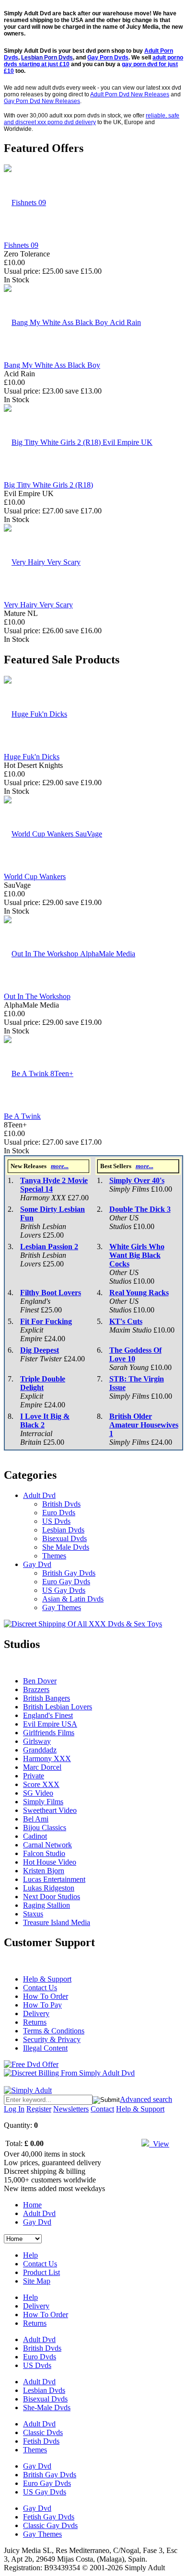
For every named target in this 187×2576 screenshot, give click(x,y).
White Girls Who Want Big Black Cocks (137, 1255)
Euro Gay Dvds (66, 1582)
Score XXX (41, 1784)
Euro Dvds (59, 1513)
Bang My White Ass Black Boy (52, 365)
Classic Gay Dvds (50, 2525)
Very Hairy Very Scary (38, 605)
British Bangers (47, 1698)
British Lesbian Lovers (58, 1707)
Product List (41, 2272)
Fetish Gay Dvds (49, 2517)
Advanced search (146, 2099)
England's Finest (48, 1715)
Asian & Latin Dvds (73, 1599)
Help (30, 2255)
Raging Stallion (47, 1905)
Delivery (36, 2013)
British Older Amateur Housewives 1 (144, 1425)
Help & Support (47, 1979)
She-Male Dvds (47, 2408)
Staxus (33, 1914)
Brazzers (36, 1689)
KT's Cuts (126, 1321)
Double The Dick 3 (140, 1209)
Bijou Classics (45, 1828)
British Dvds (61, 1504)
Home (32, 2205)
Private (34, 1776)
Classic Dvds (43, 2432)
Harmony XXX (47, 1758)
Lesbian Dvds (63, 1530)
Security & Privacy (52, 2039)
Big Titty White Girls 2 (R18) (48, 485)
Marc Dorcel (42, 1767)
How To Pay (42, 2005)
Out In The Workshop (37, 996)
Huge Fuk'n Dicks (32, 757)
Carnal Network (47, 1845)
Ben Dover (40, 1681)
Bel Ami (36, 1819)
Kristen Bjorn (44, 1871)
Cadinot (35, 1836)
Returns (35, 2022)
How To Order (46, 1996)
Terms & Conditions (54, 2031)
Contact (102, 2109)
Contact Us (40, 1988)
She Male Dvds (66, 1547)
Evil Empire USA (50, 1724)
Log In (14, 2109)
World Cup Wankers (35, 876)
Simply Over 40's (137, 1180)
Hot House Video (50, 1862)
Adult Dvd (39, 1495)
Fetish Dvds (41, 2441)
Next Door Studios (52, 1897)
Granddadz (40, 1750)
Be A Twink (22, 1116)
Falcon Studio (44, 1853)
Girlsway (37, 1741)
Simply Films (43, 1802)
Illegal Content (45, 2048)
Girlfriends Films (49, 1733)
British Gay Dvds (69, 1573)
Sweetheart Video (50, 1810)
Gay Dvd (37, 1564)
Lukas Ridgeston (49, 1888)
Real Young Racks (139, 1293)
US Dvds (56, 1521)
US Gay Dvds (64, 1590)
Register (39, 2109)
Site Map (37, 2281)
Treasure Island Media (57, 1922)
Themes (54, 1556)
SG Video (38, 1793)
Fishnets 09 (21, 245)
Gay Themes (62, 1607)
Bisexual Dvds (64, 1538)
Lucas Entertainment (54, 1879)
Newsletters (71, 2109)
